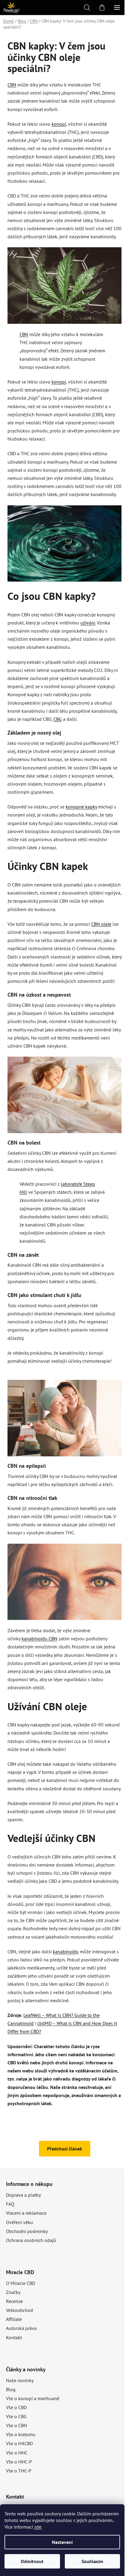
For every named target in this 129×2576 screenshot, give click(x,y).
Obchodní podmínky (27, 2231)
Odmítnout (32, 2561)
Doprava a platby (23, 2195)
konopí (59, 124)
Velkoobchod (19, 2310)
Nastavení (62, 2542)
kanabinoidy (65, 1952)
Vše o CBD (16, 2407)
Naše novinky (20, 2380)
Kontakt (14, 2337)
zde (38, 2527)
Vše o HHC (17, 2453)
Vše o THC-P (19, 2471)
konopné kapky (81, 807)
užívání (88, 623)
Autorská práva (21, 2328)
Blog (11, 2389)
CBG (58, 719)
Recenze (14, 2301)
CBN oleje (101, 924)
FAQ (10, 2204)
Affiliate (14, 2319)
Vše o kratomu (21, 2434)
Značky (13, 2292)
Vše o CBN (16, 2425)
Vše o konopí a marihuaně (33, 2398)
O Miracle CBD (21, 2283)
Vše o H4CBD (19, 2443)
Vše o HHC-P (19, 2462)
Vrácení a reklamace (26, 2213)
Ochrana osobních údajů (31, 2240)
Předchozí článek (65, 2149)
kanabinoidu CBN (39, 1639)
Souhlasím (92, 2561)
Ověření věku (19, 2222)
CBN (12, 85)
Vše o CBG (16, 2416)
